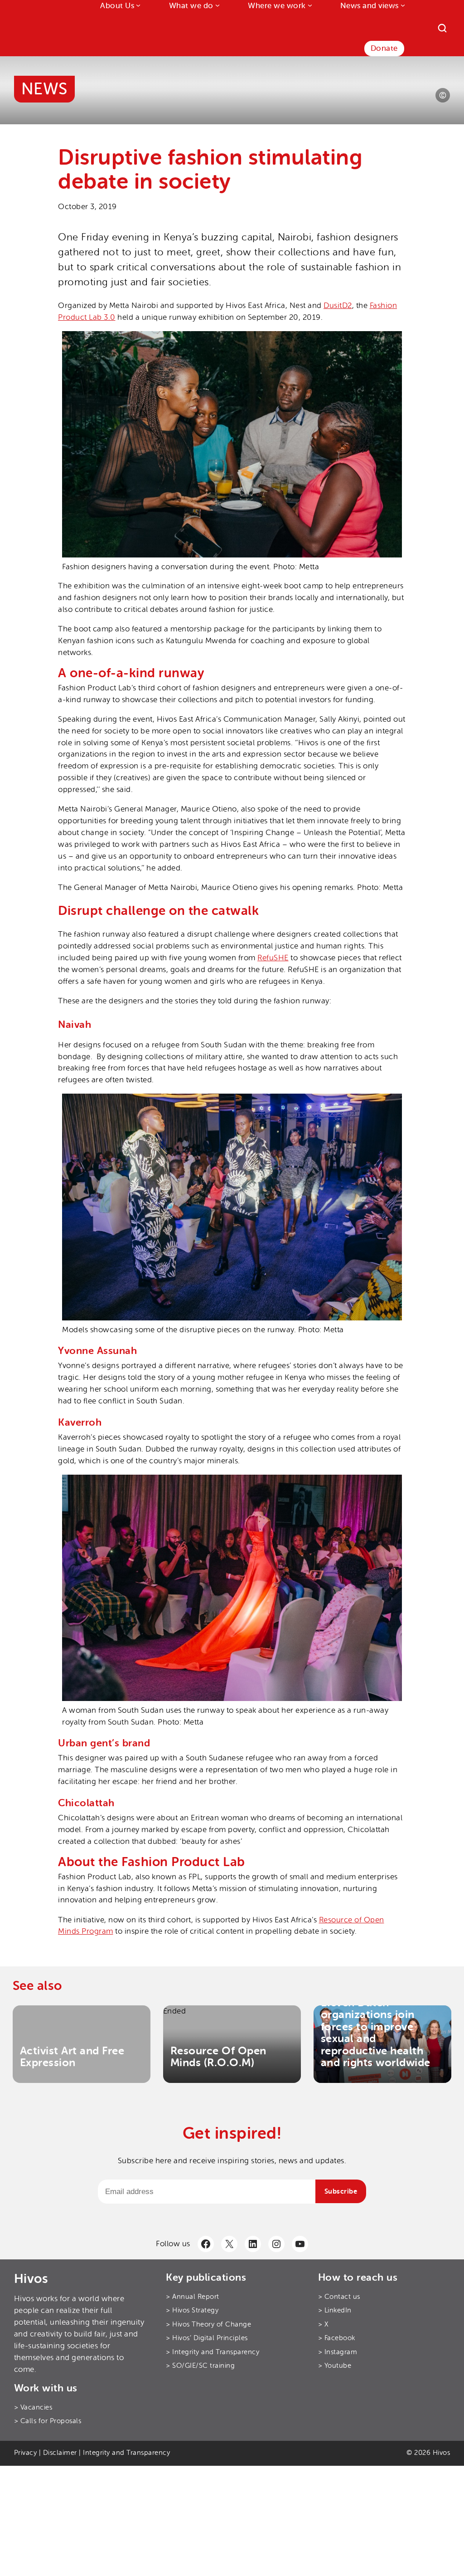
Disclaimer (60, 2453)
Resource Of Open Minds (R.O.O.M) (218, 2056)
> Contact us (339, 2297)
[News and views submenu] (402, 5)
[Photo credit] (443, 95)
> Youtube (335, 2366)
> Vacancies (33, 2407)
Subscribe (341, 2191)
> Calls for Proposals (48, 2421)
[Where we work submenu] (309, 5)
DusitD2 (338, 306)
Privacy (26, 2453)
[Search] (442, 28)
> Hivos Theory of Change (208, 2324)
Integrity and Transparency (126, 2453)
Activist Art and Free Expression (72, 2056)
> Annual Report (193, 2297)
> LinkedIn (335, 2310)
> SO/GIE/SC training (200, 2366)
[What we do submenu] (217, 5)
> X (323, 2324)
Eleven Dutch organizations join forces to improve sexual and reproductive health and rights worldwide (376, 2033)
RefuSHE (273, 958)
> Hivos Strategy (192, 2310)
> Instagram (338, 2352)
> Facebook (337, 2338)
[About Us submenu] (137, 5)
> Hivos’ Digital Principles (207, 2338)
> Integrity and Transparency (213, 2352)
